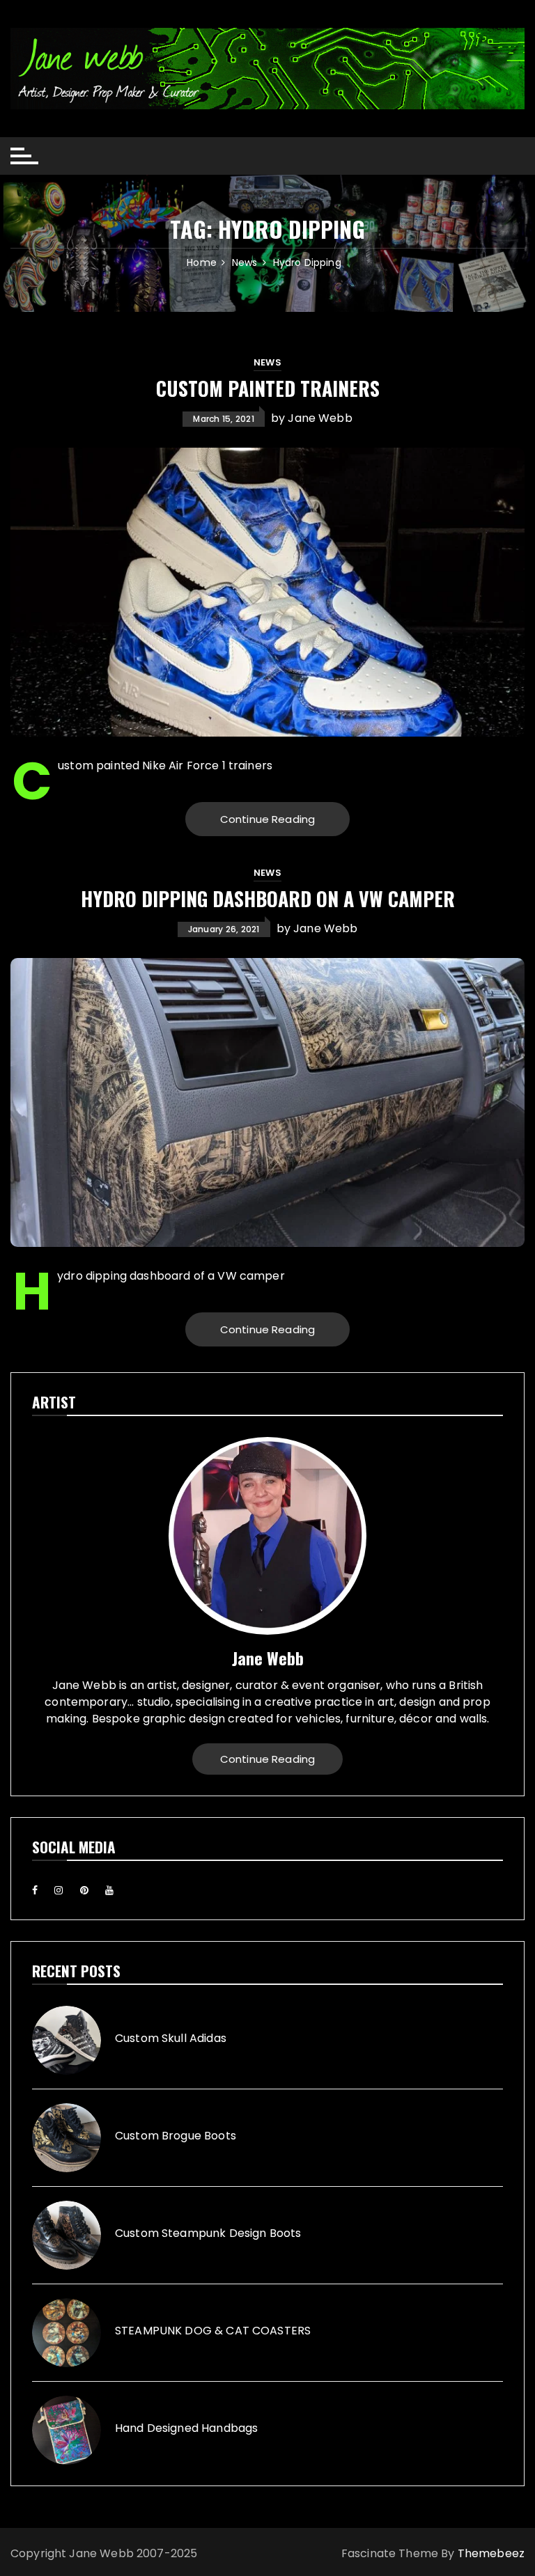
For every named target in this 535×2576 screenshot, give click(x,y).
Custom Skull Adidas (171, 2039)
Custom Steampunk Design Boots (208, 2233)
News (267, 362)
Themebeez (491, 2553)
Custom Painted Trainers (268, 388)
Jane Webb (320, 418)
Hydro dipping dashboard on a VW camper (268, 898)
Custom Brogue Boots (176, 2136)
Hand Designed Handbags (186, 2428)
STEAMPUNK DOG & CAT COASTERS (213, 2331)
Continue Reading (267, 819)
